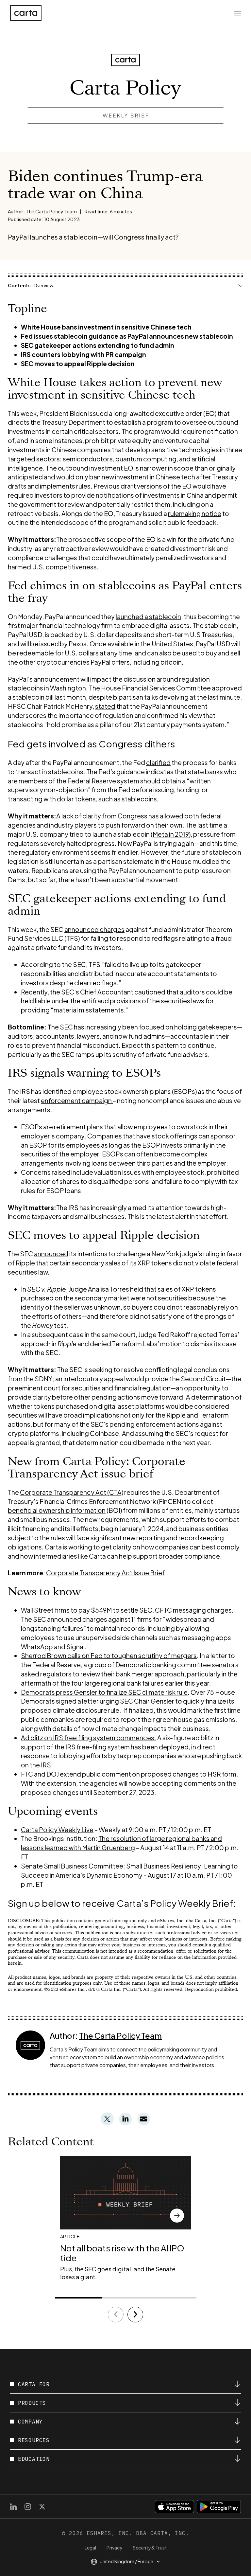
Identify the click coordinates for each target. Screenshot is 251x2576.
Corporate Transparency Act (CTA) (72, 1492)
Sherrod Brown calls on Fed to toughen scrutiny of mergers (109, 1655)
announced (51, 1254)
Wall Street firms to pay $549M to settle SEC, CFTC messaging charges (126, 1610)
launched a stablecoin (148, 617)
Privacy (114, 2548)
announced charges (94, 929)
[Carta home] (26, 13)
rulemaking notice (195, 513)
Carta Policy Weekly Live (57, 1830)
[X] (42, 2507)
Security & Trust (150, 2548)
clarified (158, 762)
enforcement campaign (77, 1100)
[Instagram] (28, 2507)
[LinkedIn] (13, 2507)
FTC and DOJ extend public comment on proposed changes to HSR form (129, 1774)
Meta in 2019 (171, 834)
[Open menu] (238, 13)
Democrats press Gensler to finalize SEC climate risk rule (104, 1692)
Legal (90, 2548)
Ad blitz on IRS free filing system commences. (89, 1738)
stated (105, 706)
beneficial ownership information (57, 1510)
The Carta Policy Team (120, 2035)
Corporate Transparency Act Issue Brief (105, 1573)
